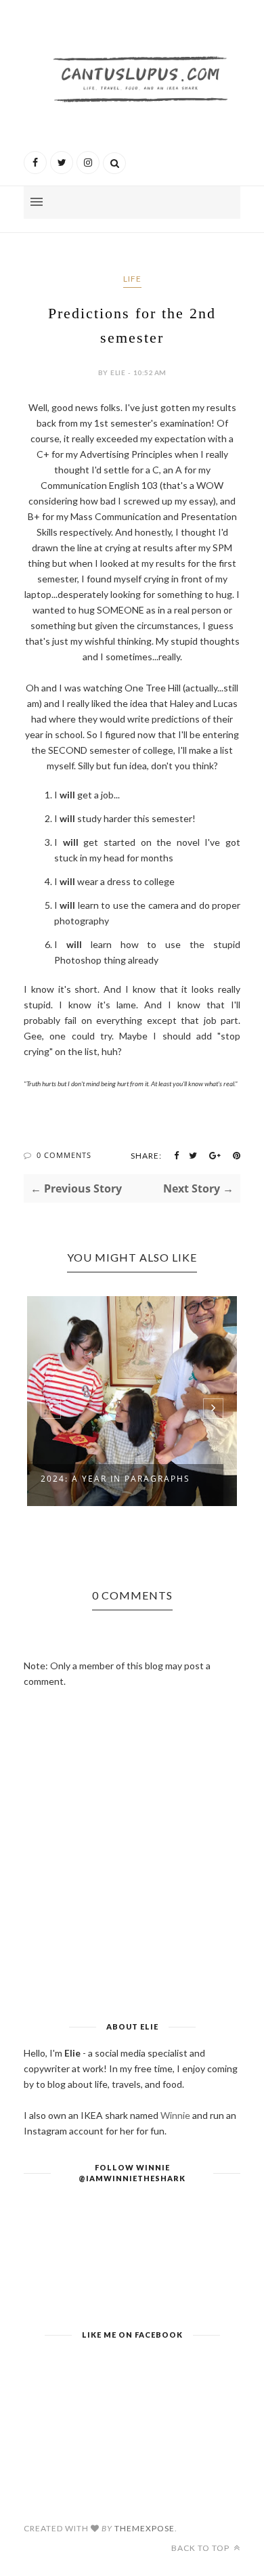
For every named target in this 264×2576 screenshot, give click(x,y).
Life (132, 279)
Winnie (175, 2115)
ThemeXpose (145, 2528)
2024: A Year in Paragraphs (115, 1479)
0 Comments (64, 1155)
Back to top (201, 2548)
